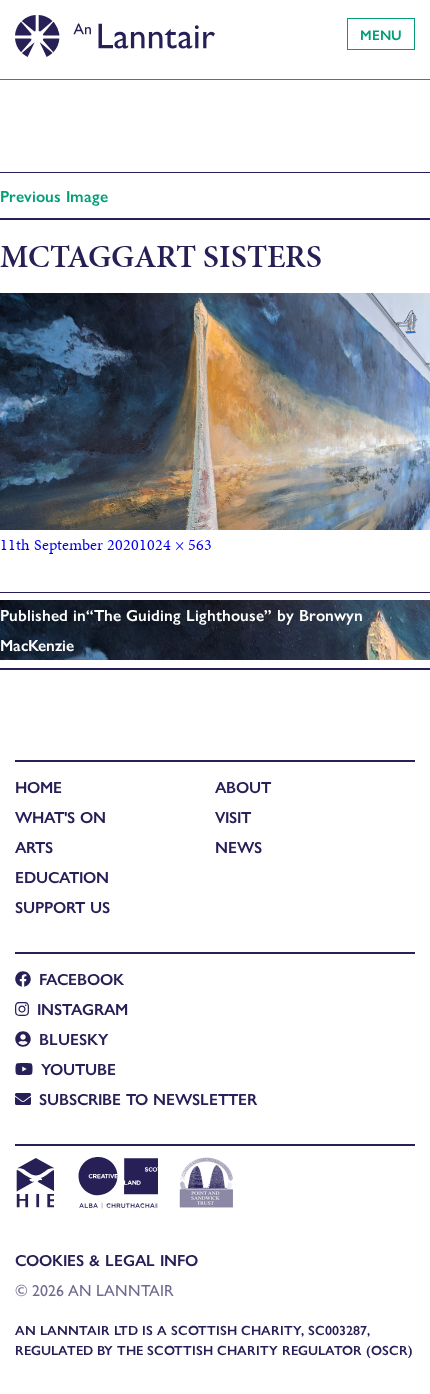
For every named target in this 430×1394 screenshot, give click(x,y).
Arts (34, 846)
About (243, 786)
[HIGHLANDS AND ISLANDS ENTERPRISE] (34, 1185)
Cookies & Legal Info (106, 1259)
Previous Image (54, 195)
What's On (60, 816)
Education (62, 876)
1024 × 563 (175, 544)
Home (38, 786)
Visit (233, 816)
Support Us (62, 906)
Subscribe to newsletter (148, 1098)
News (238, 846)
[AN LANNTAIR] (115, 30)
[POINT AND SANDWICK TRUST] (206, 1185)
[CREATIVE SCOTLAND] (116, 1185)
